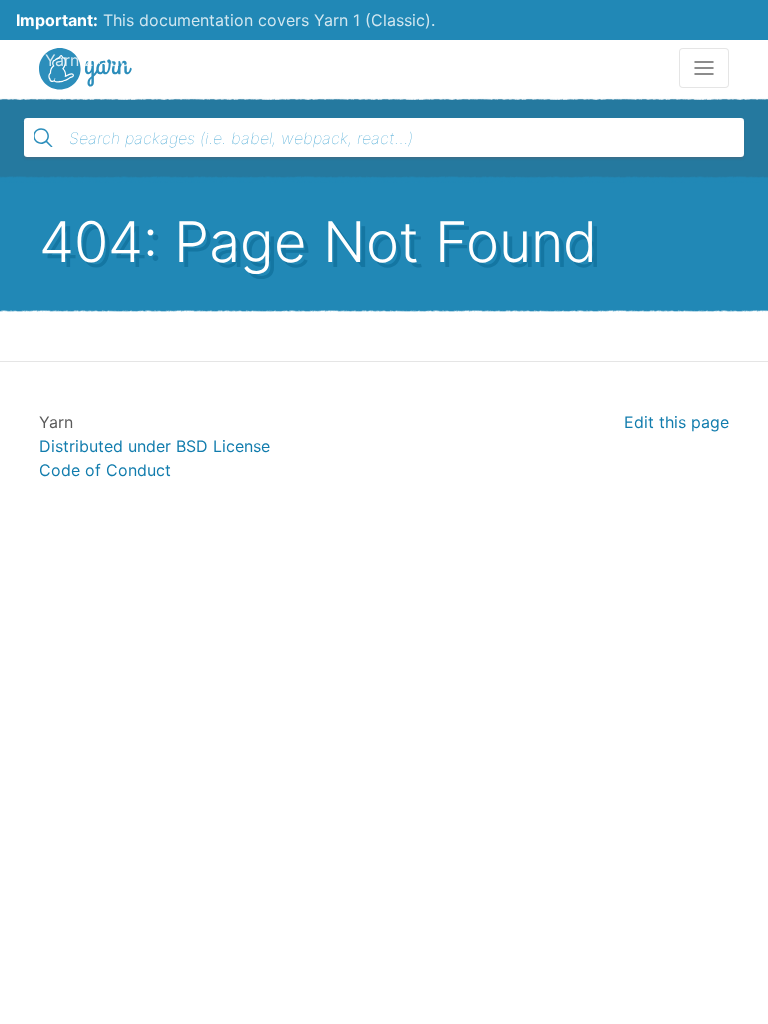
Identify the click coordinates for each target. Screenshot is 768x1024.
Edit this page (676, 422)
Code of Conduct (105, 470)
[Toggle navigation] (704, 68)
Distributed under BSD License (154, 446)
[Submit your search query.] (43, 138)
